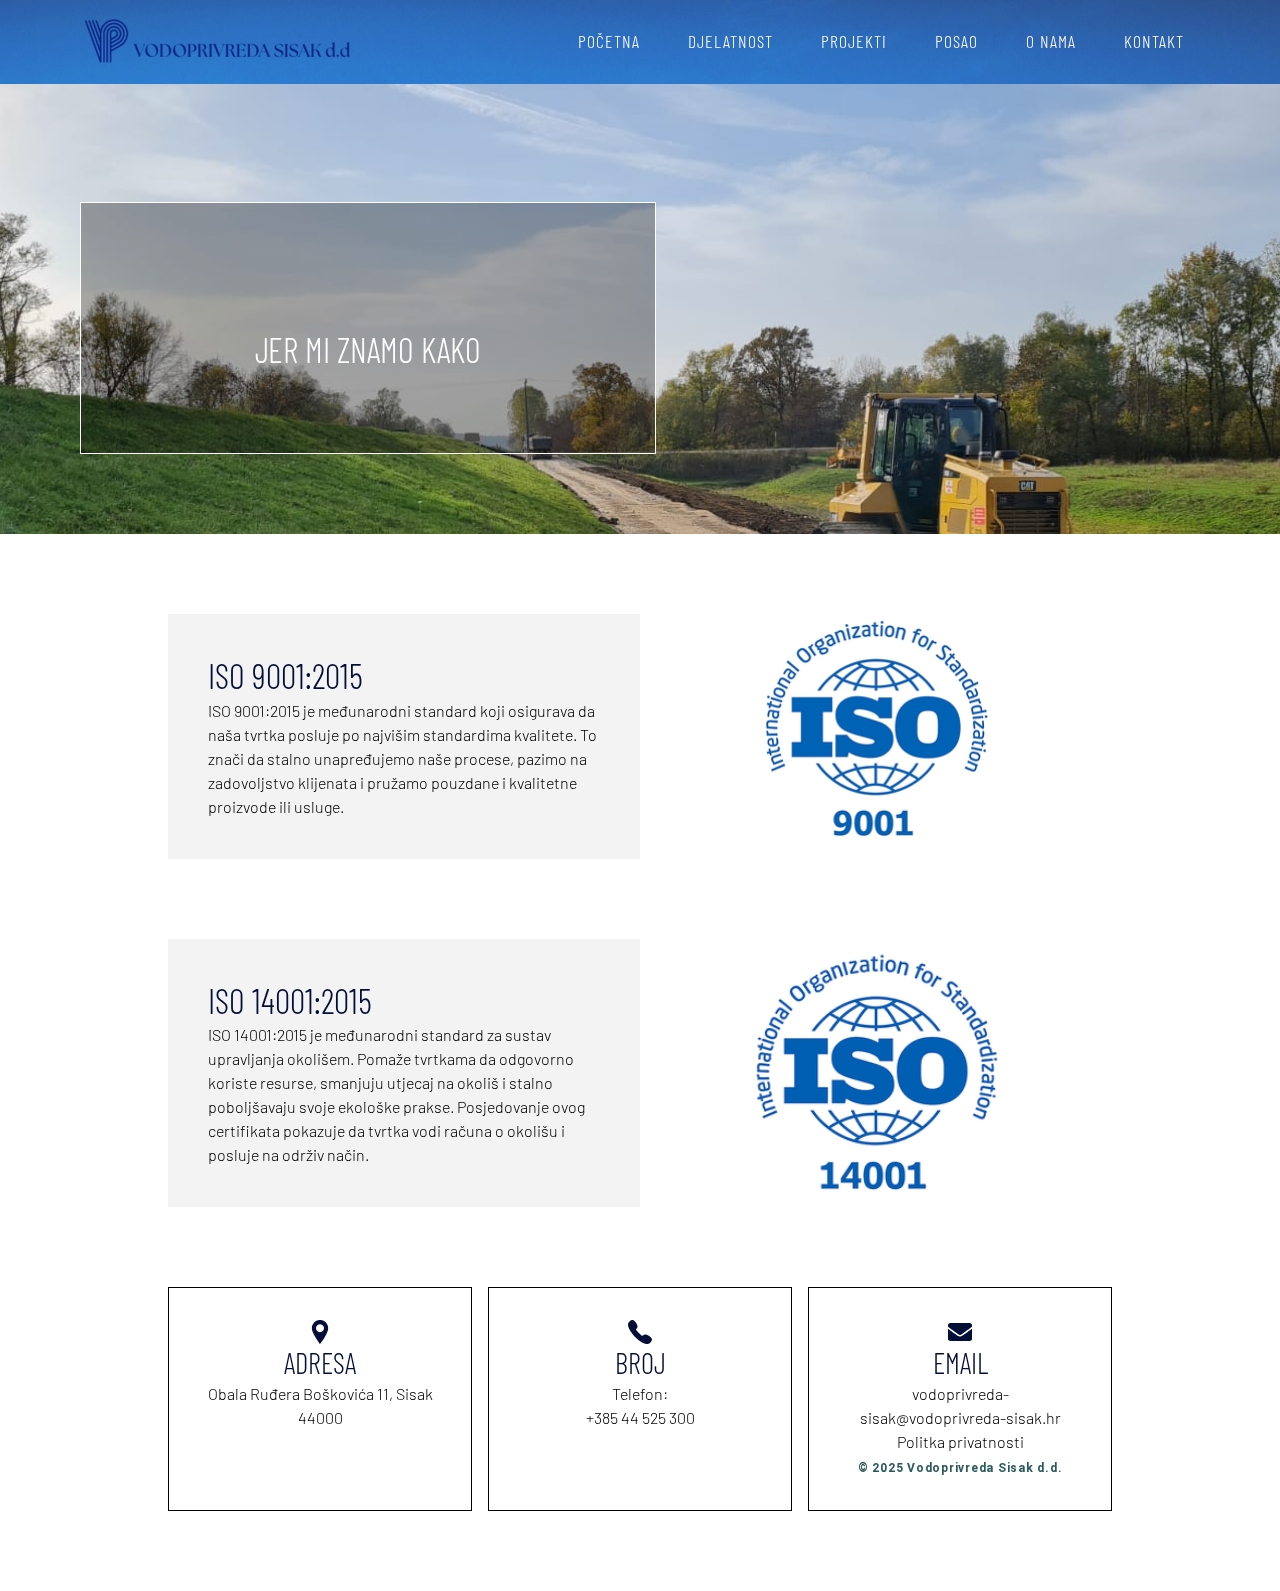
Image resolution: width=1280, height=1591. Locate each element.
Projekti (854, 41)
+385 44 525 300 (640, 1417)
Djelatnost (730, 41)
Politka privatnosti (960, 1441)
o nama (1051, 41)
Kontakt (1154, 41)
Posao (956, 41)
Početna (609, 41)
